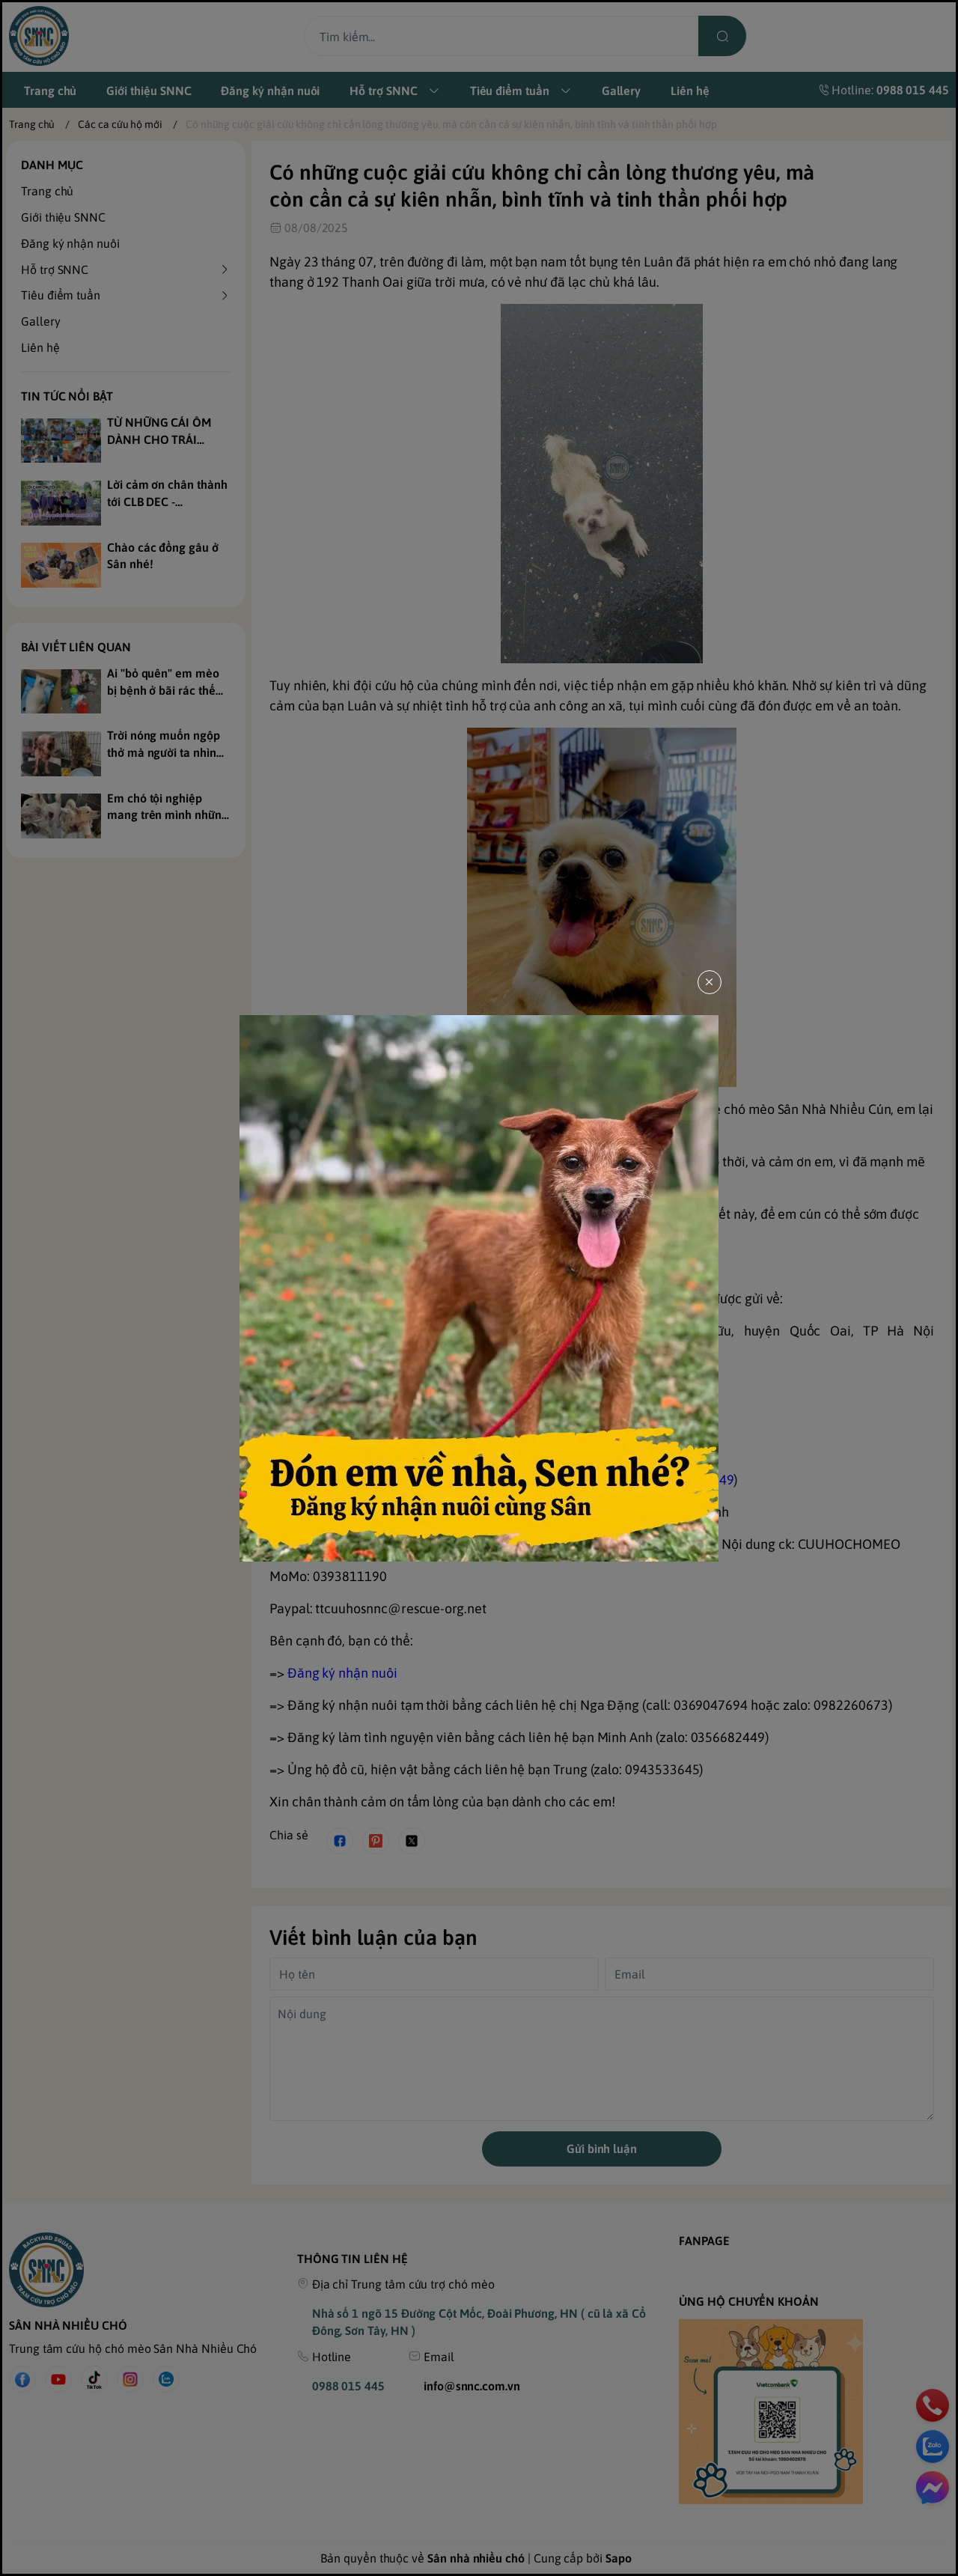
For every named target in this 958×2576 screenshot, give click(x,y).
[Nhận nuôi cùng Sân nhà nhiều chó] (479, 1288)
